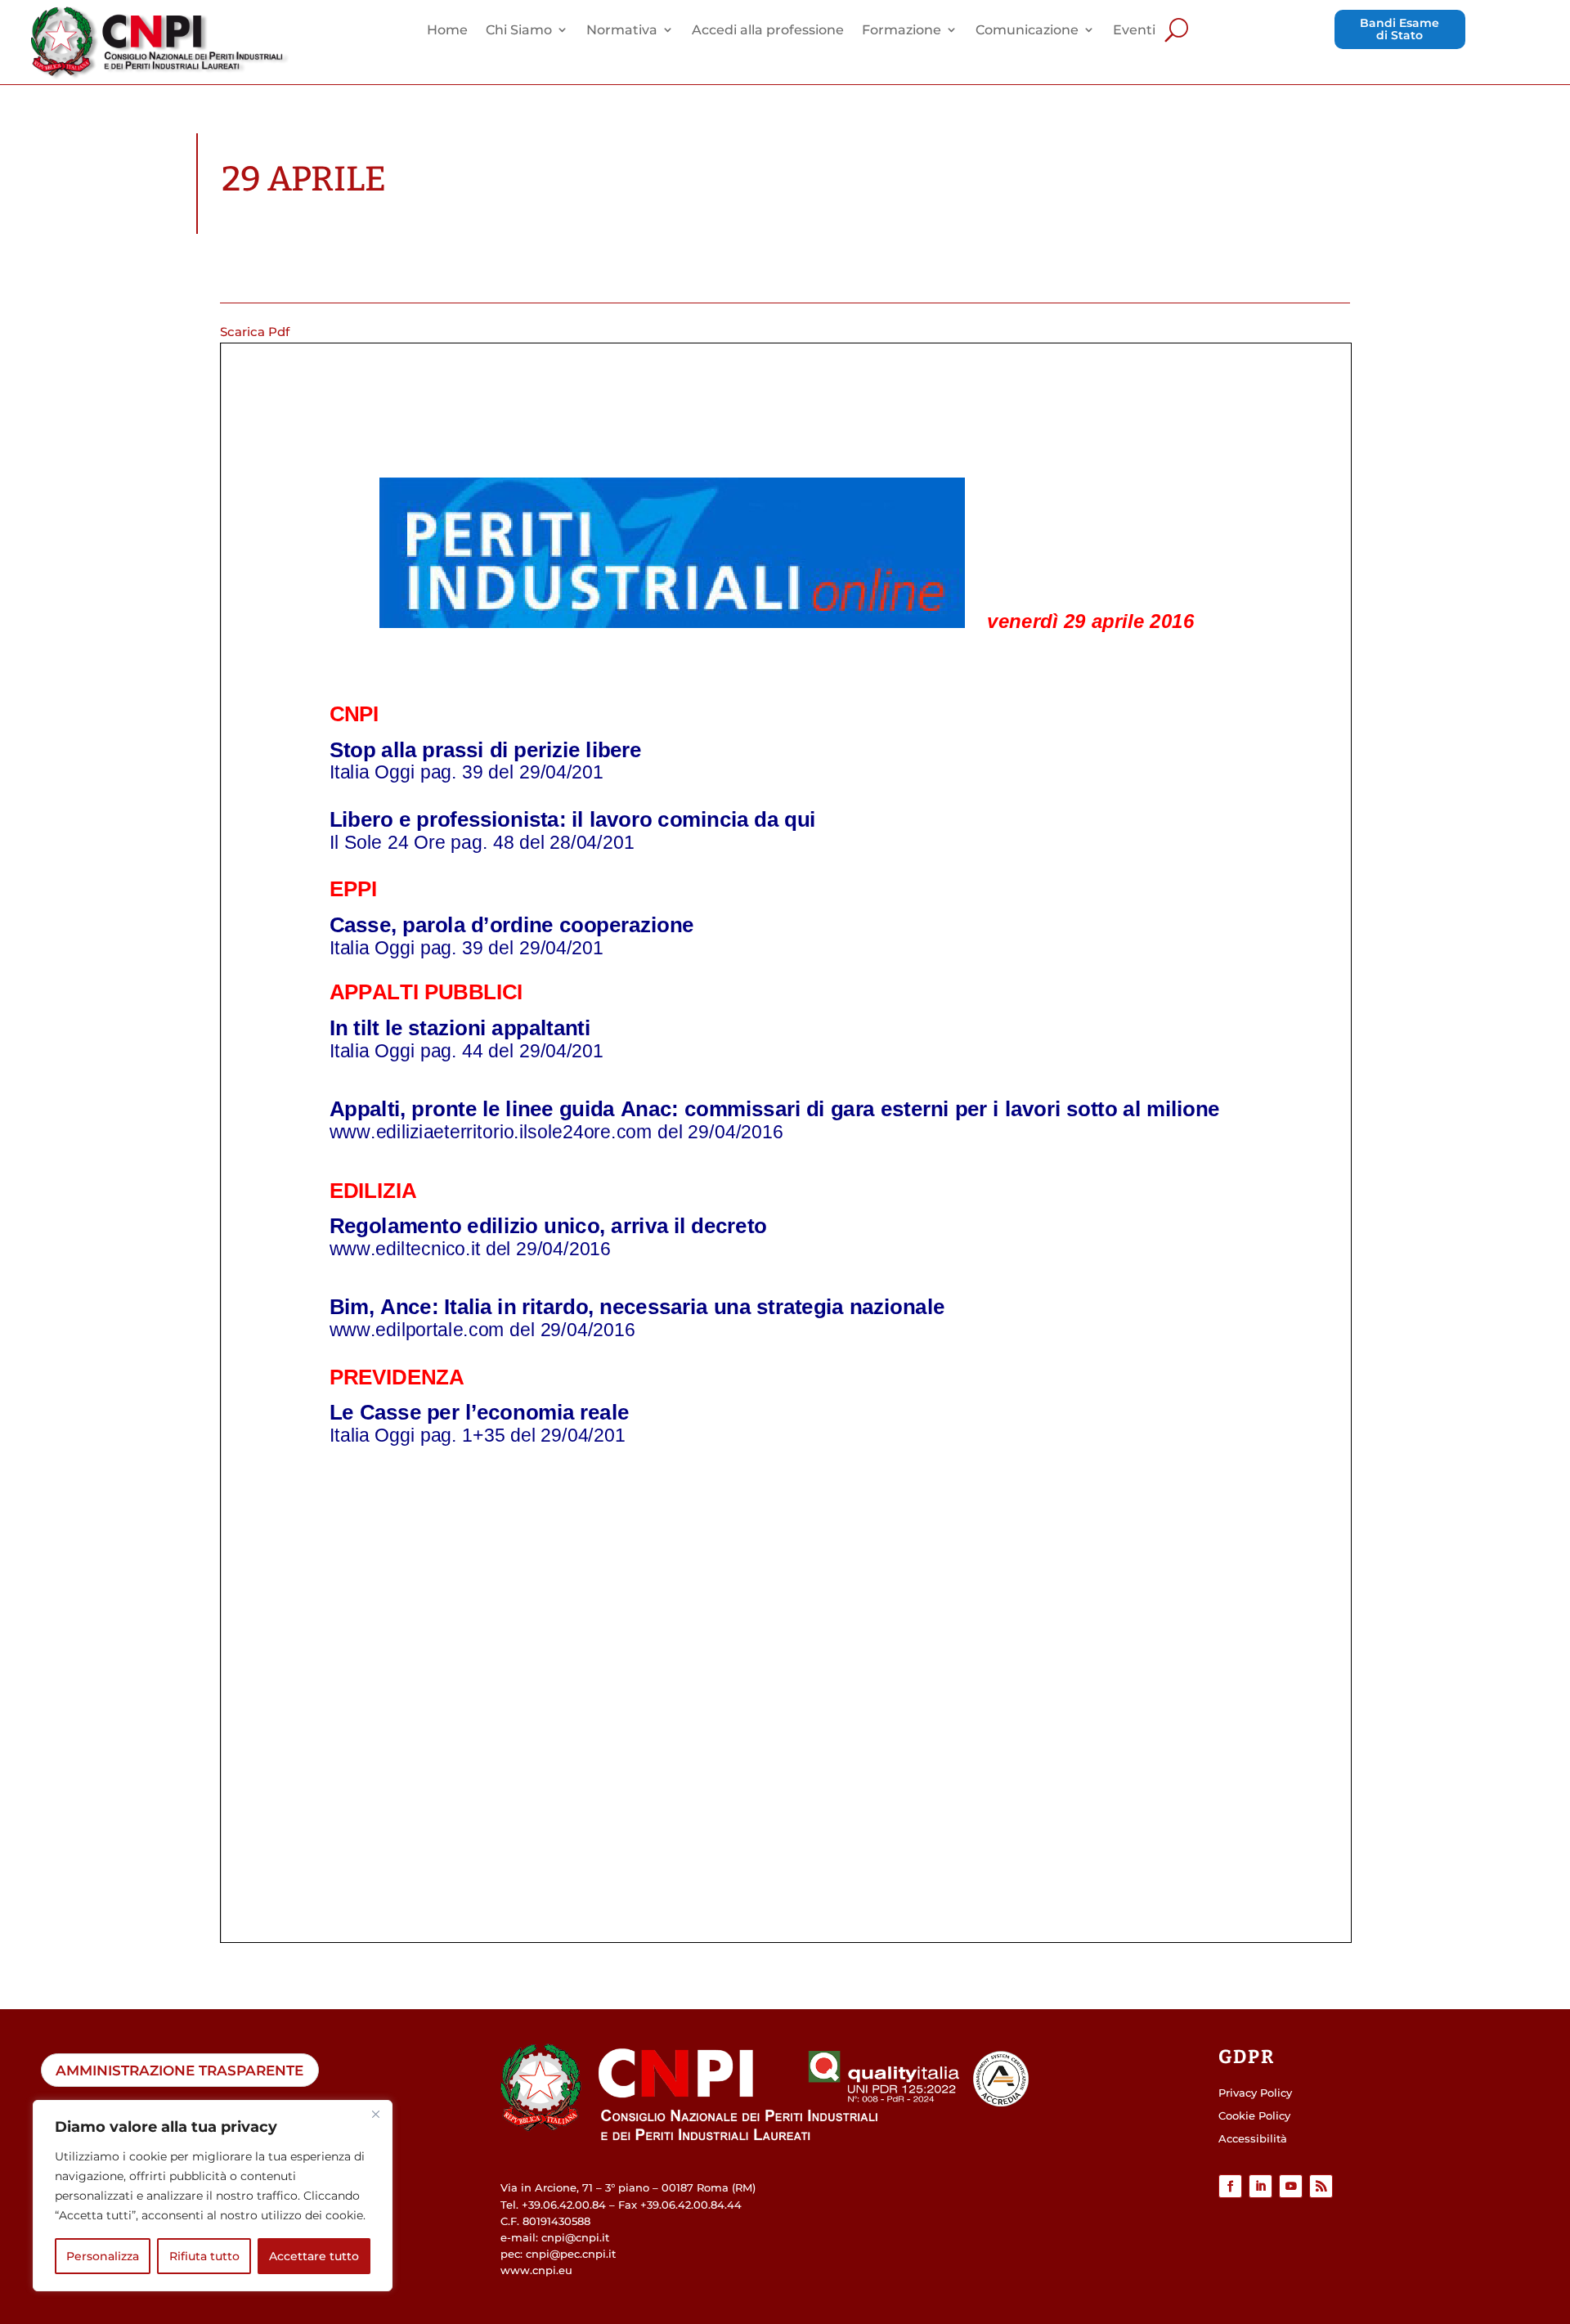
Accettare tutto (314, 2256)
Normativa (622, 31)
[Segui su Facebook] (1230, 2186)
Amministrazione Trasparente (179, 2070)
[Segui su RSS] (1321, 2186)
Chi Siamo (519, 31)
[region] (213, 2196)
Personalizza (103, 2256)
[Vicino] (375, 2114)
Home (447, 31)
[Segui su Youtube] (1291, 2186)
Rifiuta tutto (204, 2256)
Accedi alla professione (768, 31)
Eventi (1134, 31)
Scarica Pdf (255, 332)
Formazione (902, 31)
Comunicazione (1027, 31)
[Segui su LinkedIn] (1260, 2186)
